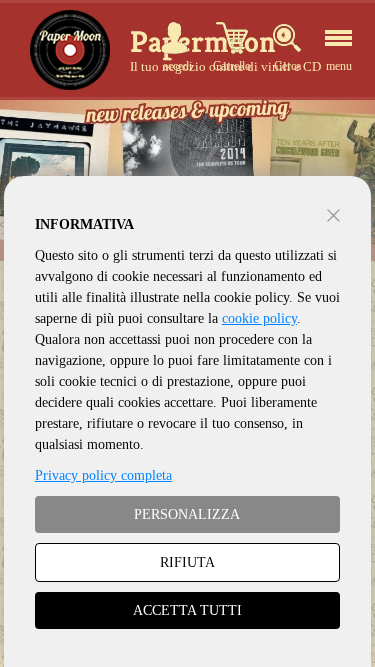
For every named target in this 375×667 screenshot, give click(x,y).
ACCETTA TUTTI (187, 610)
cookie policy (259, 318)
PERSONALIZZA (187, 514)
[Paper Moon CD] (70, 50)
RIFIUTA (187, 562)
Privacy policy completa (103, 475)
